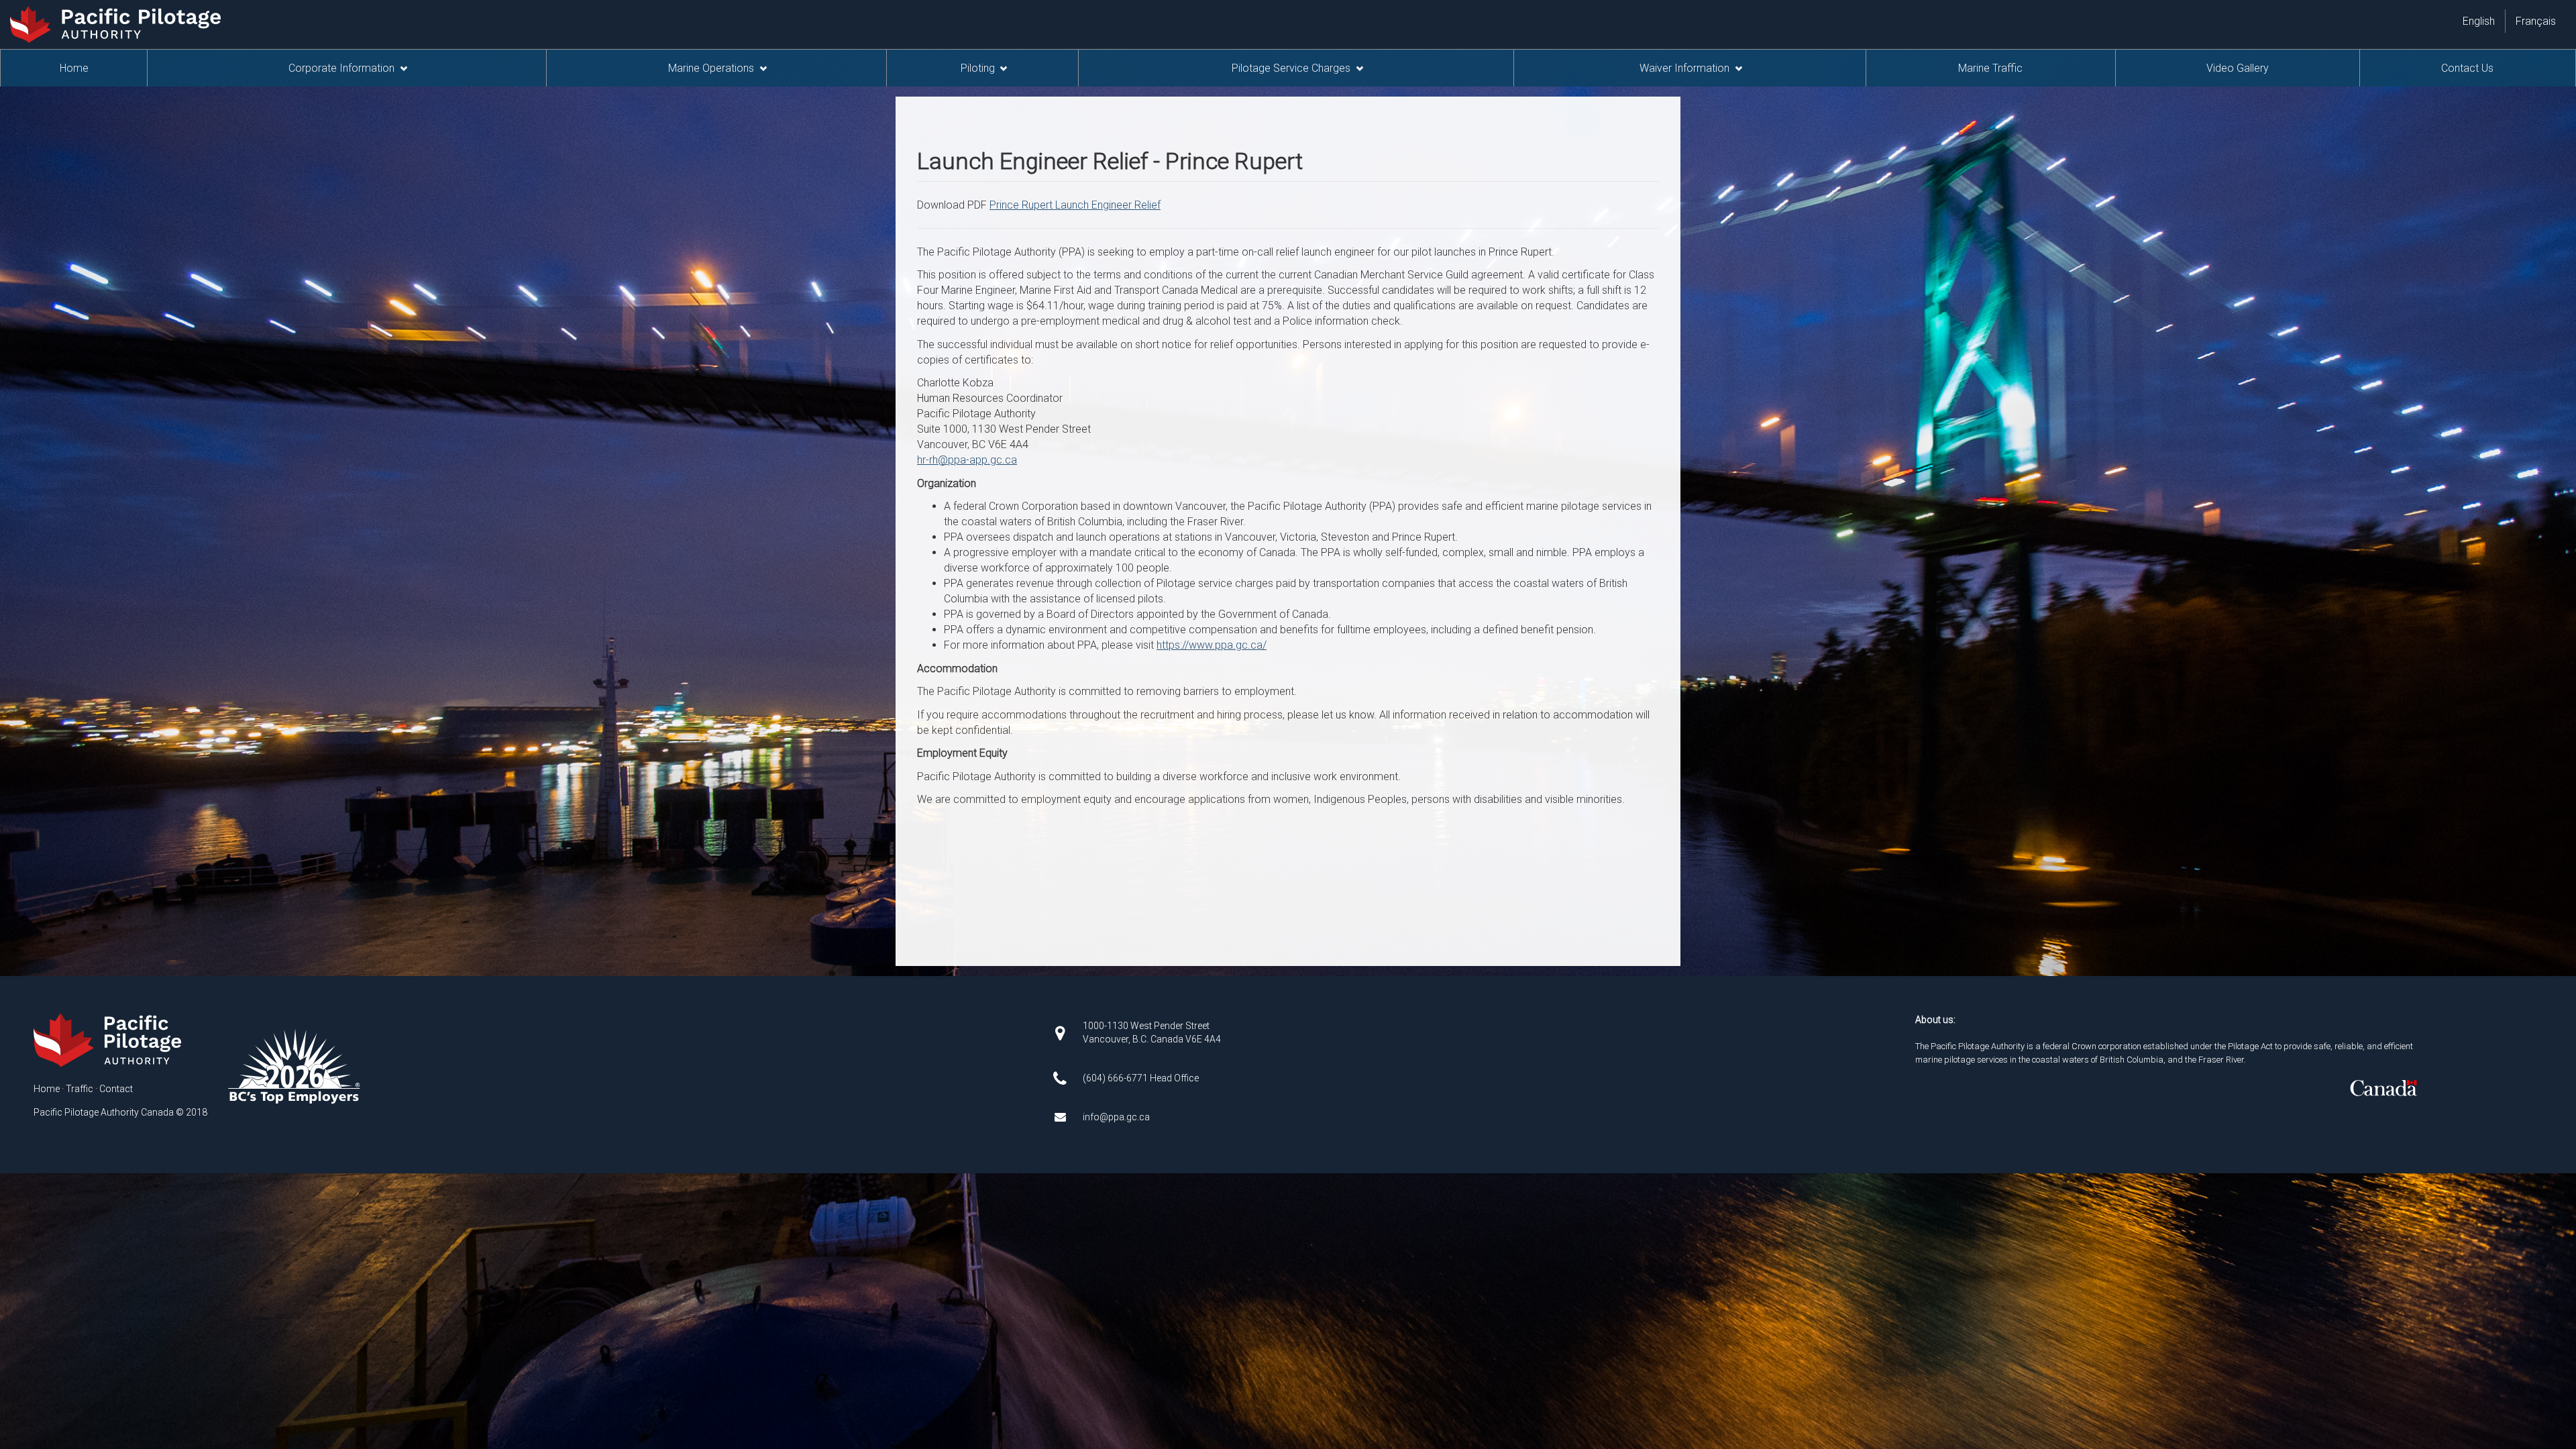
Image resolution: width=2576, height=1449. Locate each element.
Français (2536, 21)
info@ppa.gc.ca (1116, 1117)
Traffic (79, 1089)
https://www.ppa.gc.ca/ (1212, 645)
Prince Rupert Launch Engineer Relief (1075, 205)
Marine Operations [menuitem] (711, 68)
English (2479, 21)
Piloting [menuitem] (978, 68)
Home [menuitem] (74, 68)
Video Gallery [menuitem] (2238, 68)
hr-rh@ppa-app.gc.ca (967, 460)
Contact (116, 1089)
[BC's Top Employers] (294, 1065)
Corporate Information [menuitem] (341, 68)
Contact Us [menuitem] (2467, 68)
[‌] (1060, 1031)
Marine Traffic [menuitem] (1990, 68)
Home (47, 1089)
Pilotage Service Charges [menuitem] (1291, 68)
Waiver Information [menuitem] (1684, 68)
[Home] (109, 1040)
